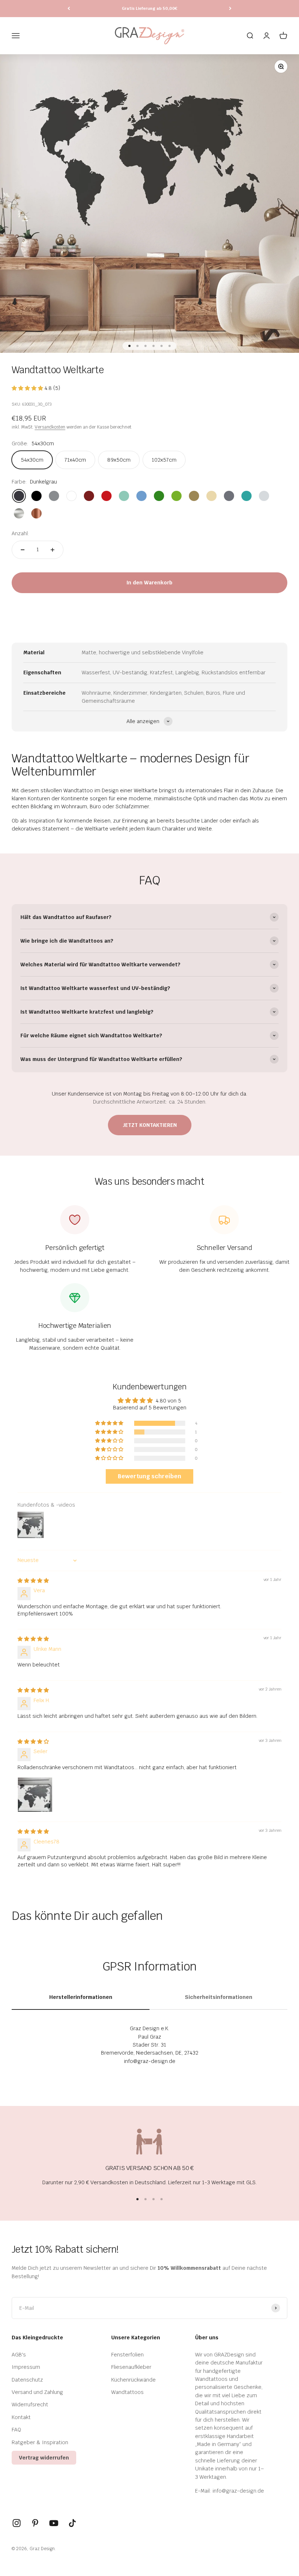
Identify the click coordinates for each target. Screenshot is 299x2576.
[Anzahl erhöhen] (53, 550)
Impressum (26, 2367)
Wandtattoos (127, 2392)
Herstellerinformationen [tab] (81, 1997)
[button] (28, 388)
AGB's (19, 2355)
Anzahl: (20, 533)
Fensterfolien (127, 2355)
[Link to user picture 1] (35, 1795)
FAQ (16, 2430)
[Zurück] (69, 9)
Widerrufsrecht (30, 2405)
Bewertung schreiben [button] (149, 1476)
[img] (33, 1581)
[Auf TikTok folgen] (72, 2523)
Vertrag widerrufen (44, 2458)
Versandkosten (50, 427)
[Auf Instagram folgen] (17, 2523)
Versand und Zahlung (37, 2392)
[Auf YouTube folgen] (54, 2523)
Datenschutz (27, 2380)
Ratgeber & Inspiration (40, 2442)
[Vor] (230, 9)
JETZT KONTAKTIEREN (150, 1125)
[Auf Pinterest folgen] (35, 2523)
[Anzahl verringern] (23, 550)
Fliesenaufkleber (131, 2367)
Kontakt (21, 2417)
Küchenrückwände (133, 2380)
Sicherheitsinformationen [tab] (219, 1997)
